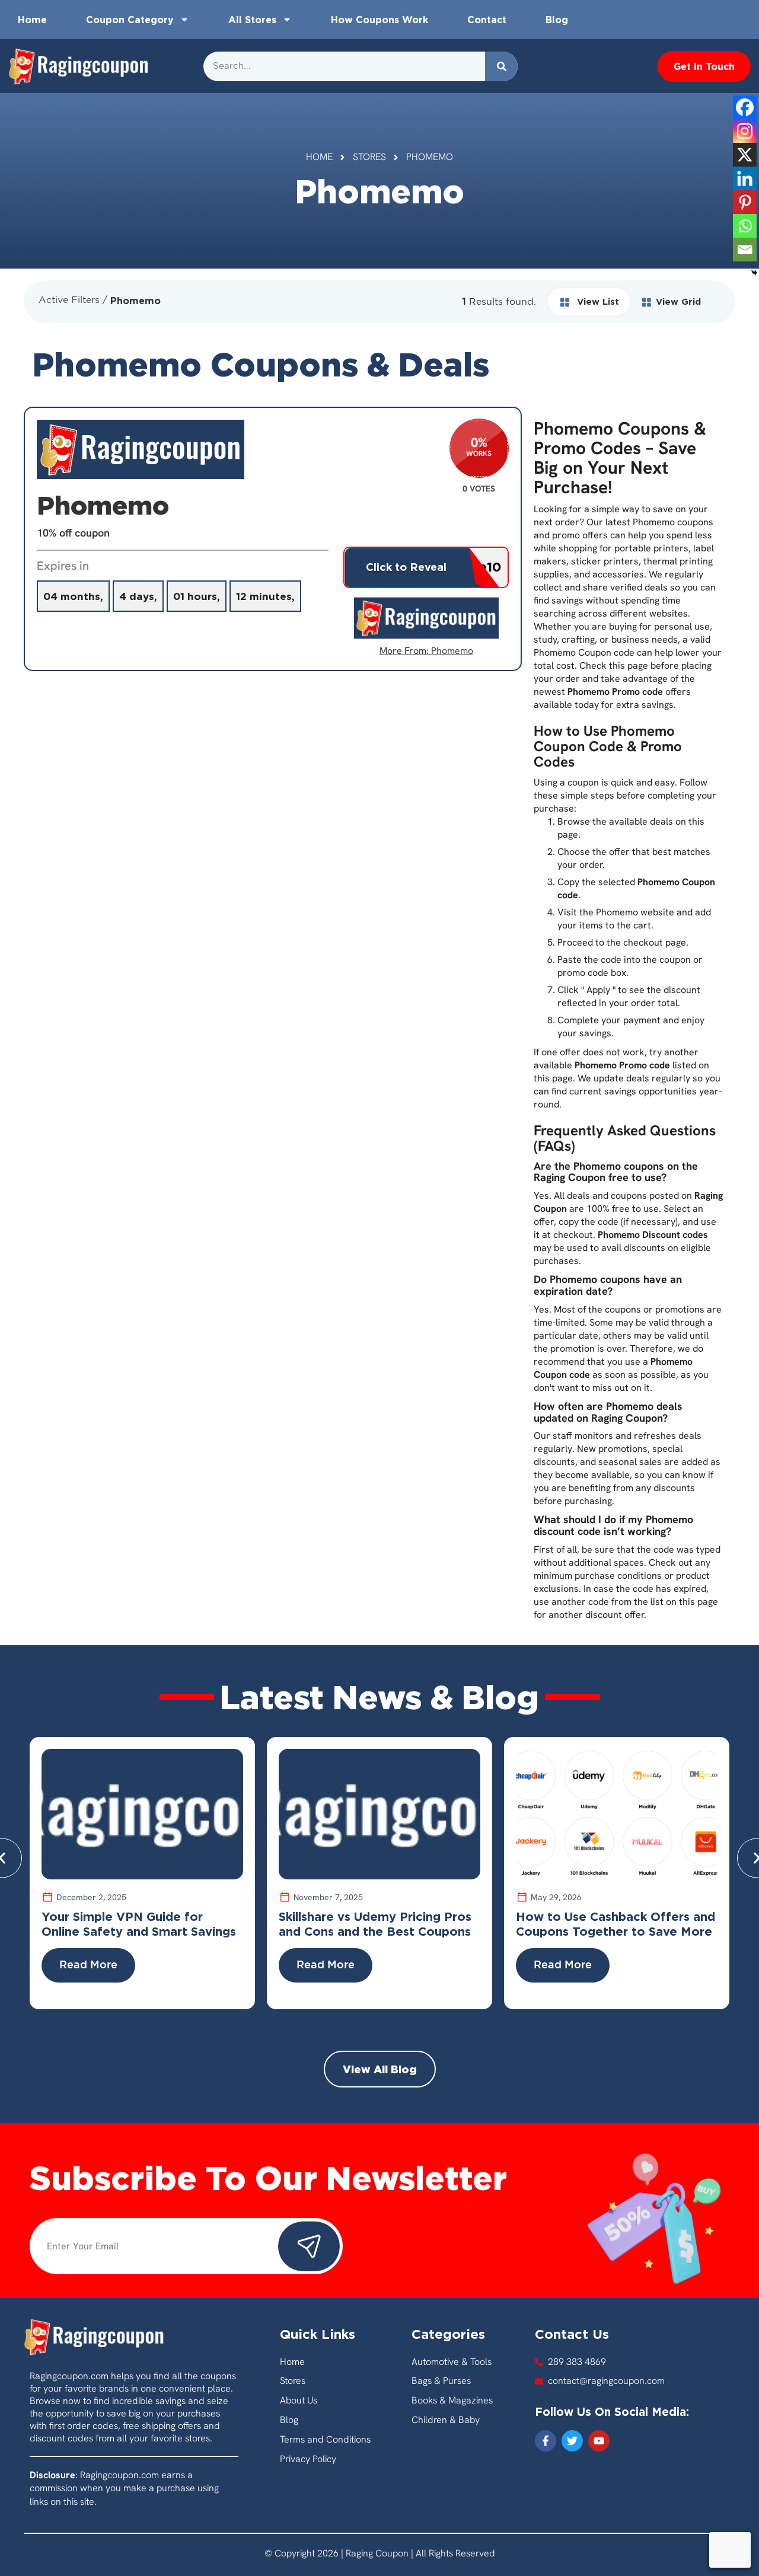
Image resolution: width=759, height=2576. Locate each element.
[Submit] (309, 2246)
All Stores (252, 20)
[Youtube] (599, 2441)
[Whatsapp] (745, 226)
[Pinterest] (745, 202)
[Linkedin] (745, 178)
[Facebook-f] (546, 2441)
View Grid (678, 301)
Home (32, 20)
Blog (557, 20)
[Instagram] (745, 131)
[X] (745, 155)
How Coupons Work (379, 20)
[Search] (501, 66)
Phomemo (452, 651)
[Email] (745, 250)
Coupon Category (130, 20)
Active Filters (69, 300)
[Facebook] (745, 107)
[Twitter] (572, 2441)
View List (597, 301)
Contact (487, 20)
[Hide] (754, 273)
